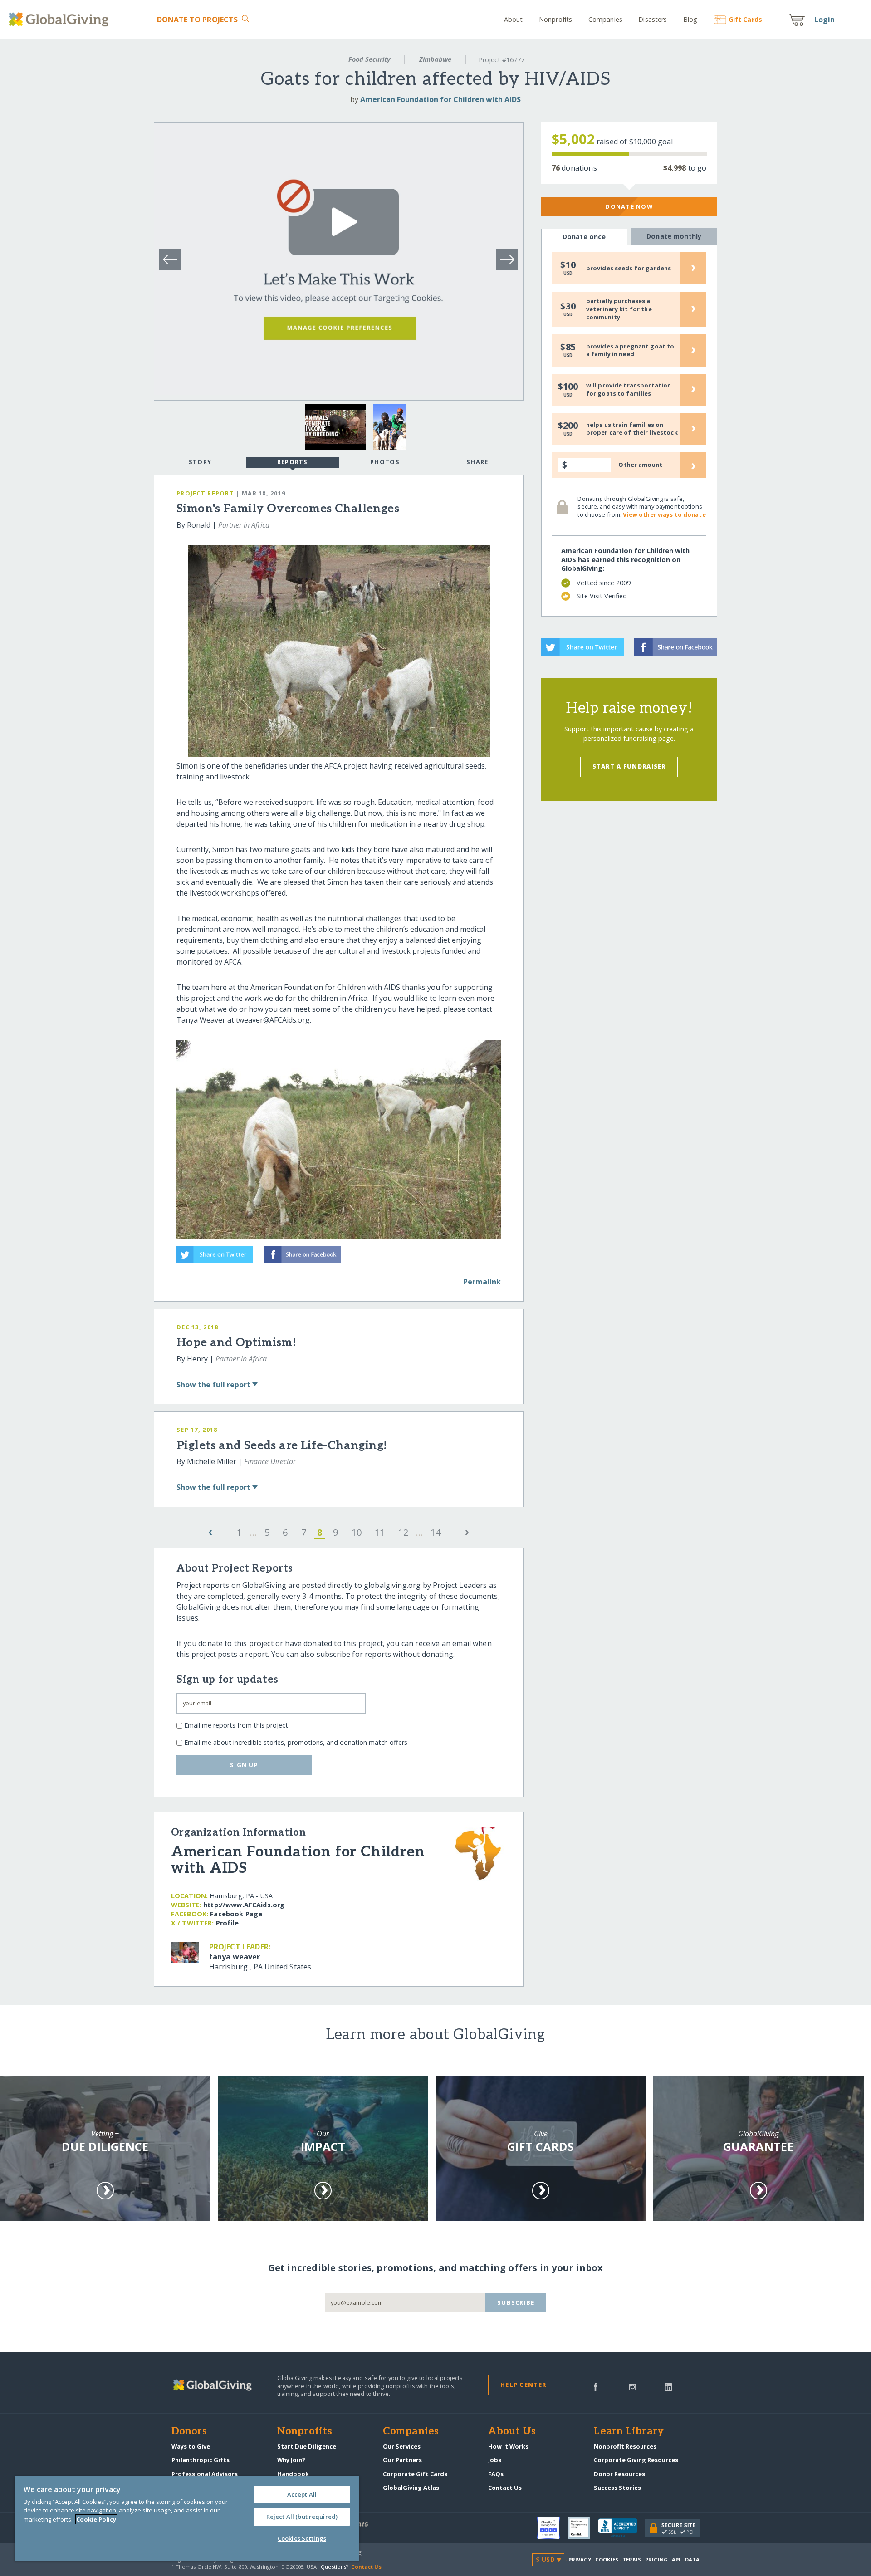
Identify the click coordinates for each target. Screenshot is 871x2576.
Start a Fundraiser (629, 766)
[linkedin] (668, 2386)
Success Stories (617, 2488)
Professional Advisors (205, 2474)
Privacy (580, 2559)
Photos (385, 462)
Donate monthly (674, 236)
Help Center (523, 2385)
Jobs (495, 2460)
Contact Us (505, 2488)
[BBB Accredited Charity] (621, 2528)
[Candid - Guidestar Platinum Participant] (583, 2528)
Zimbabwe (435, 59)
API (676, 2559)
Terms (632, 2559)
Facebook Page (236, 1914)
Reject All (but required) (302, 2517)
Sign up (244, 1765)
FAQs (496, 2474)
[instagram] (633, 2386)
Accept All (302, 2494)
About (514, 19)
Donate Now (629, 206)
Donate (197, 20)
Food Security (369, 59)
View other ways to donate (664, 514)
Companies (605, 19)
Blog (690, 19)
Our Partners (402, 2460)
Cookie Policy (96, 2519)
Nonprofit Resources (625, 2446)
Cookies (607, 2559)
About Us (512, 2432)
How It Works (508, 2446)
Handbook (293, 2474)
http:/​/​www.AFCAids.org (244, 1905)
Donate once (584, 237)
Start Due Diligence (307, 2446)
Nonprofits (555, 19)
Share (477, 462)
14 (435, 1532)
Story (200, 462)
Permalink (482, 1282)
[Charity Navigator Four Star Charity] (552, 2528)
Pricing (656, 2559)
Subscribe (516, 2302)
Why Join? (291, 2460)
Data (692, 2559)
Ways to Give (191, 2446)
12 (403, 1532)
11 (380, 1532)
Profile (227, 1923)
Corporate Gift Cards (415, 2474)
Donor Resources (619, 2474)
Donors (189, 2432)
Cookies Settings (302, 2538)
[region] (187, 2519)
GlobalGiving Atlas (411, 2488)
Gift (745, 19)
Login (825, 20)
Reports (293, 462)
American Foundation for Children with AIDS (440, 99)
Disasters (653, 19)
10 (357, 1532)
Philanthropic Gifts (201, 2460)
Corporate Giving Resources (636, 2460)
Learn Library (629, 2432)
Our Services (402, 2446)
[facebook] (596, 2386)
